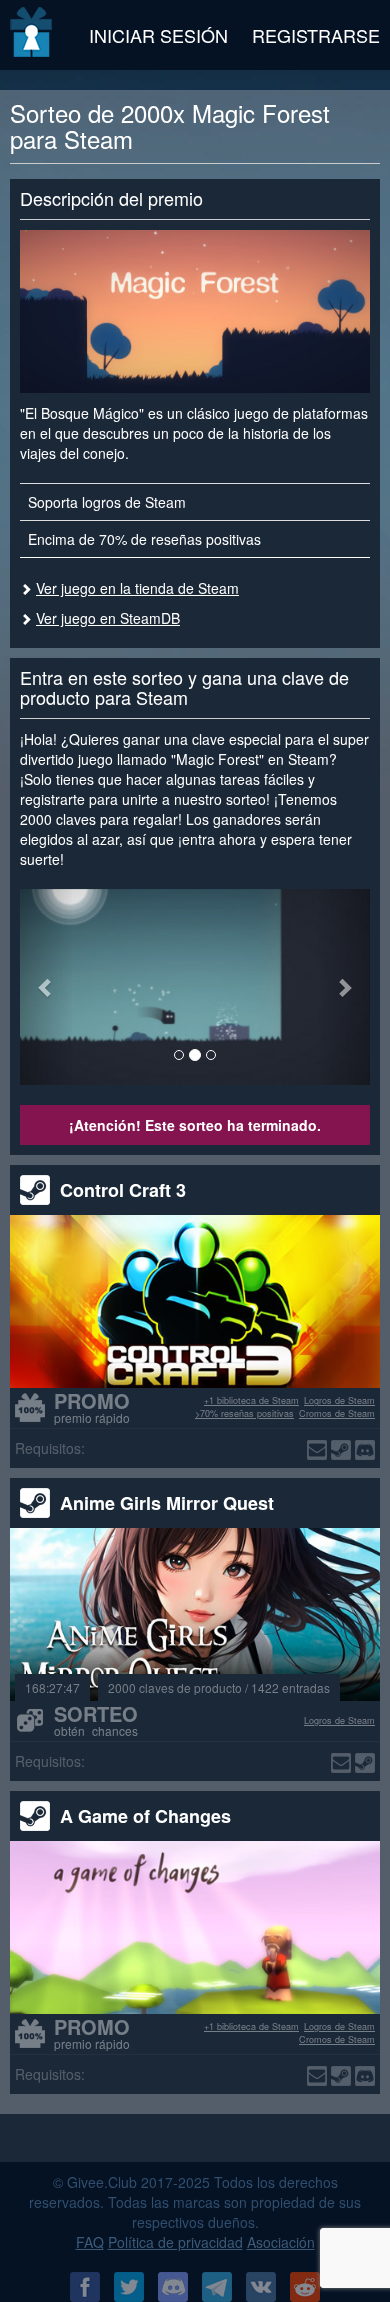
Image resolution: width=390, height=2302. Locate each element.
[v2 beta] (32, 35)
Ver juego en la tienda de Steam (137, 588)
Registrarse (316, 35)
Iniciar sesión (158, 35)
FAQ (90, 2242)
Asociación (281, 2242)
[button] (46, 987)
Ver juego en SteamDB (108, 618)
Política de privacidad (175, 2242)
